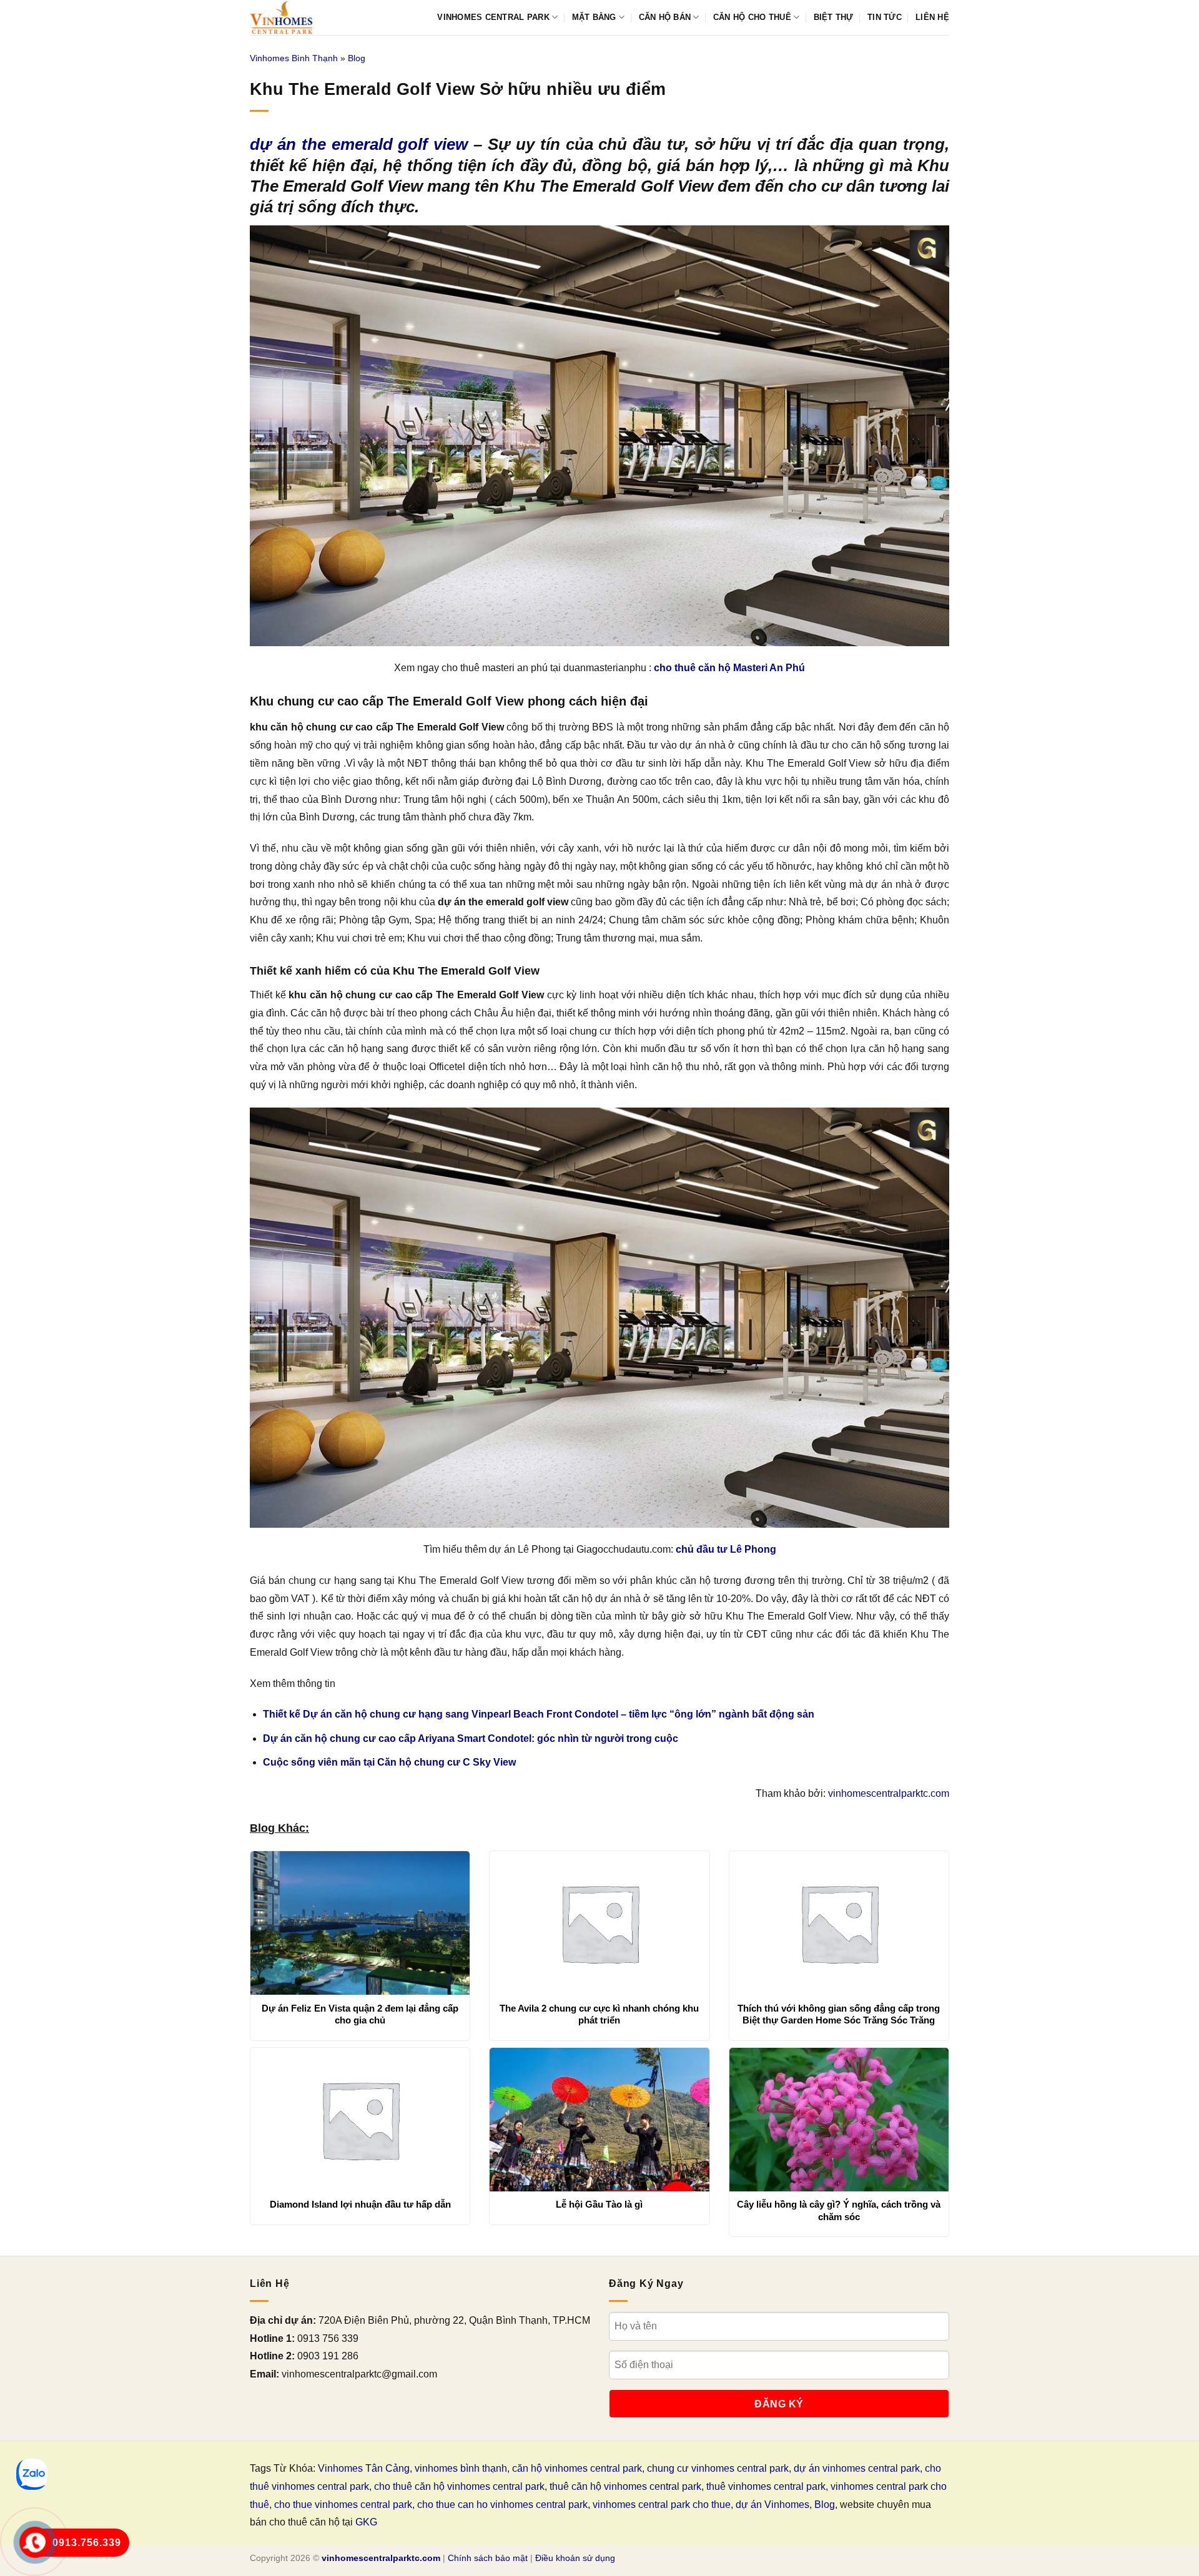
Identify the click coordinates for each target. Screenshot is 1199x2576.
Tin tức (885, 17)
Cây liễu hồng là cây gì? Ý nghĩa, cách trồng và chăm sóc (839, 2210)
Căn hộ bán (665, 17)
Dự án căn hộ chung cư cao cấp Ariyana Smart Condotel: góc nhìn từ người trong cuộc (471, 1738)
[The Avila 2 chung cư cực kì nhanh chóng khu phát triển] (599, 1923)
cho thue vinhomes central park (343, 2505)
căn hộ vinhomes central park (577, 2468)
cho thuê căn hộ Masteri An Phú (729, 668)
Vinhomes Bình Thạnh (294, 58)
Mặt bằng (594, 17)
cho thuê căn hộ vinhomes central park (459, 2486)
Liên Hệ (932, 17)
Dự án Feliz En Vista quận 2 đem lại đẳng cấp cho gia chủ (360, 2014)
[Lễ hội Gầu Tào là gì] (599, 2120)
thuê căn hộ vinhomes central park (625, 2486)
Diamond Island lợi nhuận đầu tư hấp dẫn (360, 2204)
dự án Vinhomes (772, 2505)
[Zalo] (32, 2474)
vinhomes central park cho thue (662, 2505)
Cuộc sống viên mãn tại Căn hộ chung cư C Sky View (389, 1762)
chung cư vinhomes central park (718, 2468)
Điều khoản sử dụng (575, 2558)
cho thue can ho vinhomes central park (502, 2505)
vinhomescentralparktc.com (889, 1793)
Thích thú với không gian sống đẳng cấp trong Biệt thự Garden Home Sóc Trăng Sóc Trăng (839, 2014)
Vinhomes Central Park (493, 17)
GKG (366, 2522)
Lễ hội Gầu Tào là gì (599, 2204)
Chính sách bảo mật (488, 2558)
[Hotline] (35, 2542)
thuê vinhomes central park (766, 2486)
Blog (357, 58)
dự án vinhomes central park (857, 2468)
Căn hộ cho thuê (752, 17)
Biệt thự (834, 17)
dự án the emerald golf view (359, 144)
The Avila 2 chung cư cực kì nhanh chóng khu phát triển (599, 2014)
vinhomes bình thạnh (461, 2468)
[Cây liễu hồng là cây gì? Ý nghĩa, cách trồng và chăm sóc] (839, 2120)
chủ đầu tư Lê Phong (726, 1549)
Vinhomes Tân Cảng (364, 2468)
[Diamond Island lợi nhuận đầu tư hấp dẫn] (360, 2120)
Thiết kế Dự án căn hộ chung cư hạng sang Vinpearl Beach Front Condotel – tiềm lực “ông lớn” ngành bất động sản (539, 1714)
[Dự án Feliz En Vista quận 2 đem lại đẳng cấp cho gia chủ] (360, 1923)
